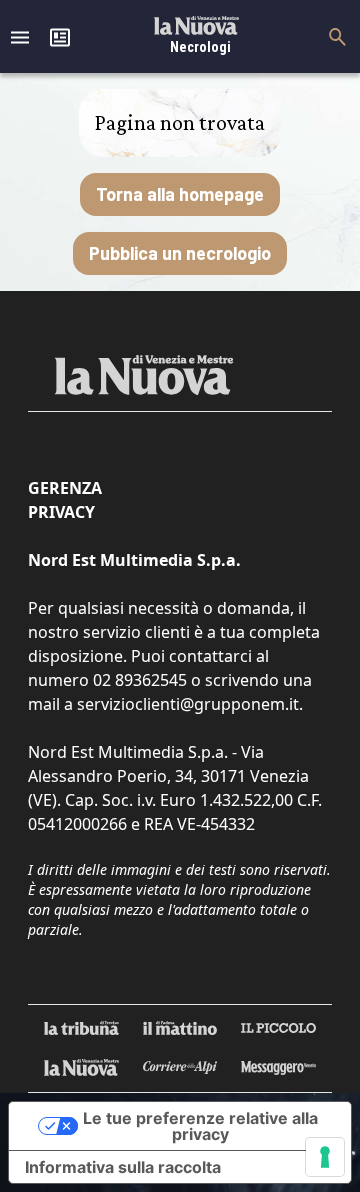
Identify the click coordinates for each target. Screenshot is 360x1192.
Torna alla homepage (180, 194)
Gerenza (65, 488)
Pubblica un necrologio (180, 253)
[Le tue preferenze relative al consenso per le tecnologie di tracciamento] (325, 1157)
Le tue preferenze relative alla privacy (200, 1126)
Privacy (61, 512)
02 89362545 (140, 680)
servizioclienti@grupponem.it (188, 704)
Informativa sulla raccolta (123, 1167)
